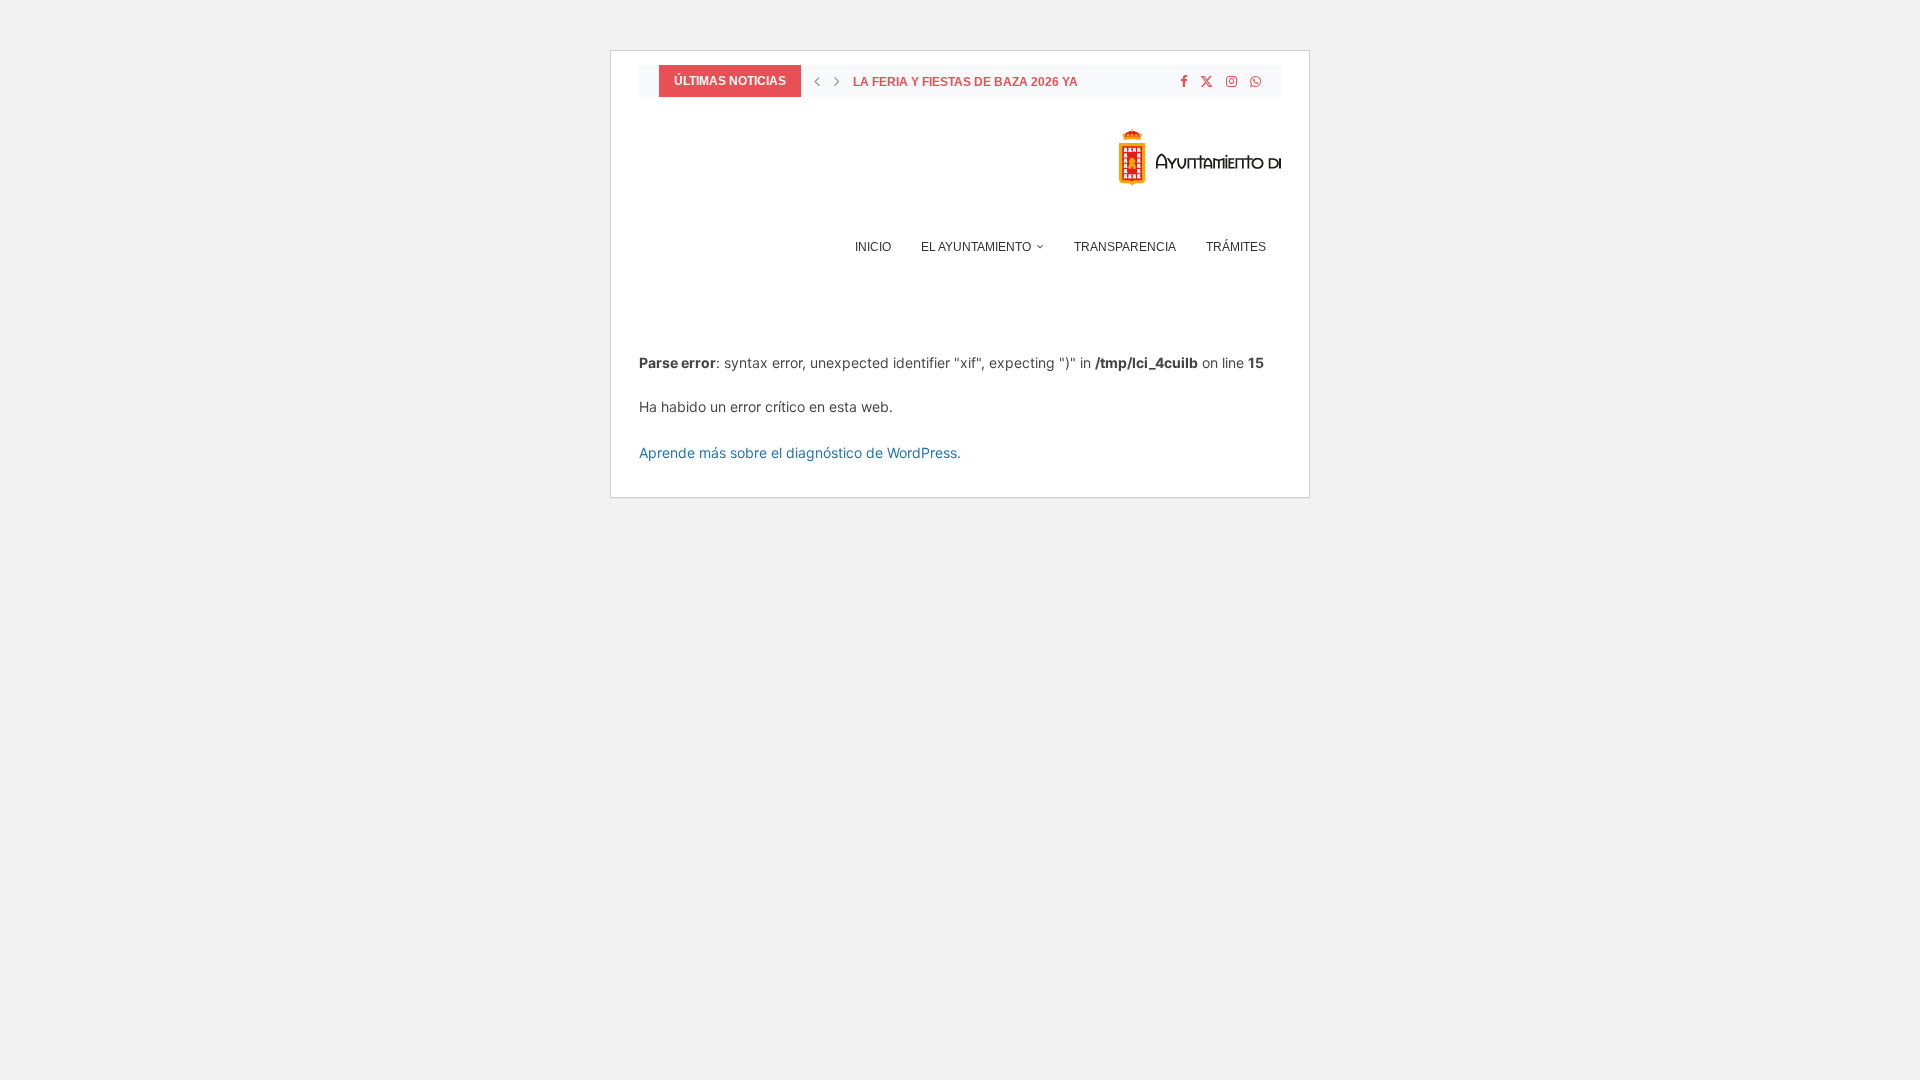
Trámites (1236, 247)
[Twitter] (1206, 81)
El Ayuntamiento (976, 247)
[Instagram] (1231, 81)
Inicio (873, 247)
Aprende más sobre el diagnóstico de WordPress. (800, 452)
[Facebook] (1183, 81)
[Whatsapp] (1255, 81)
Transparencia (1125, 247)
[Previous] (817, 81)
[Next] (837, 81)
